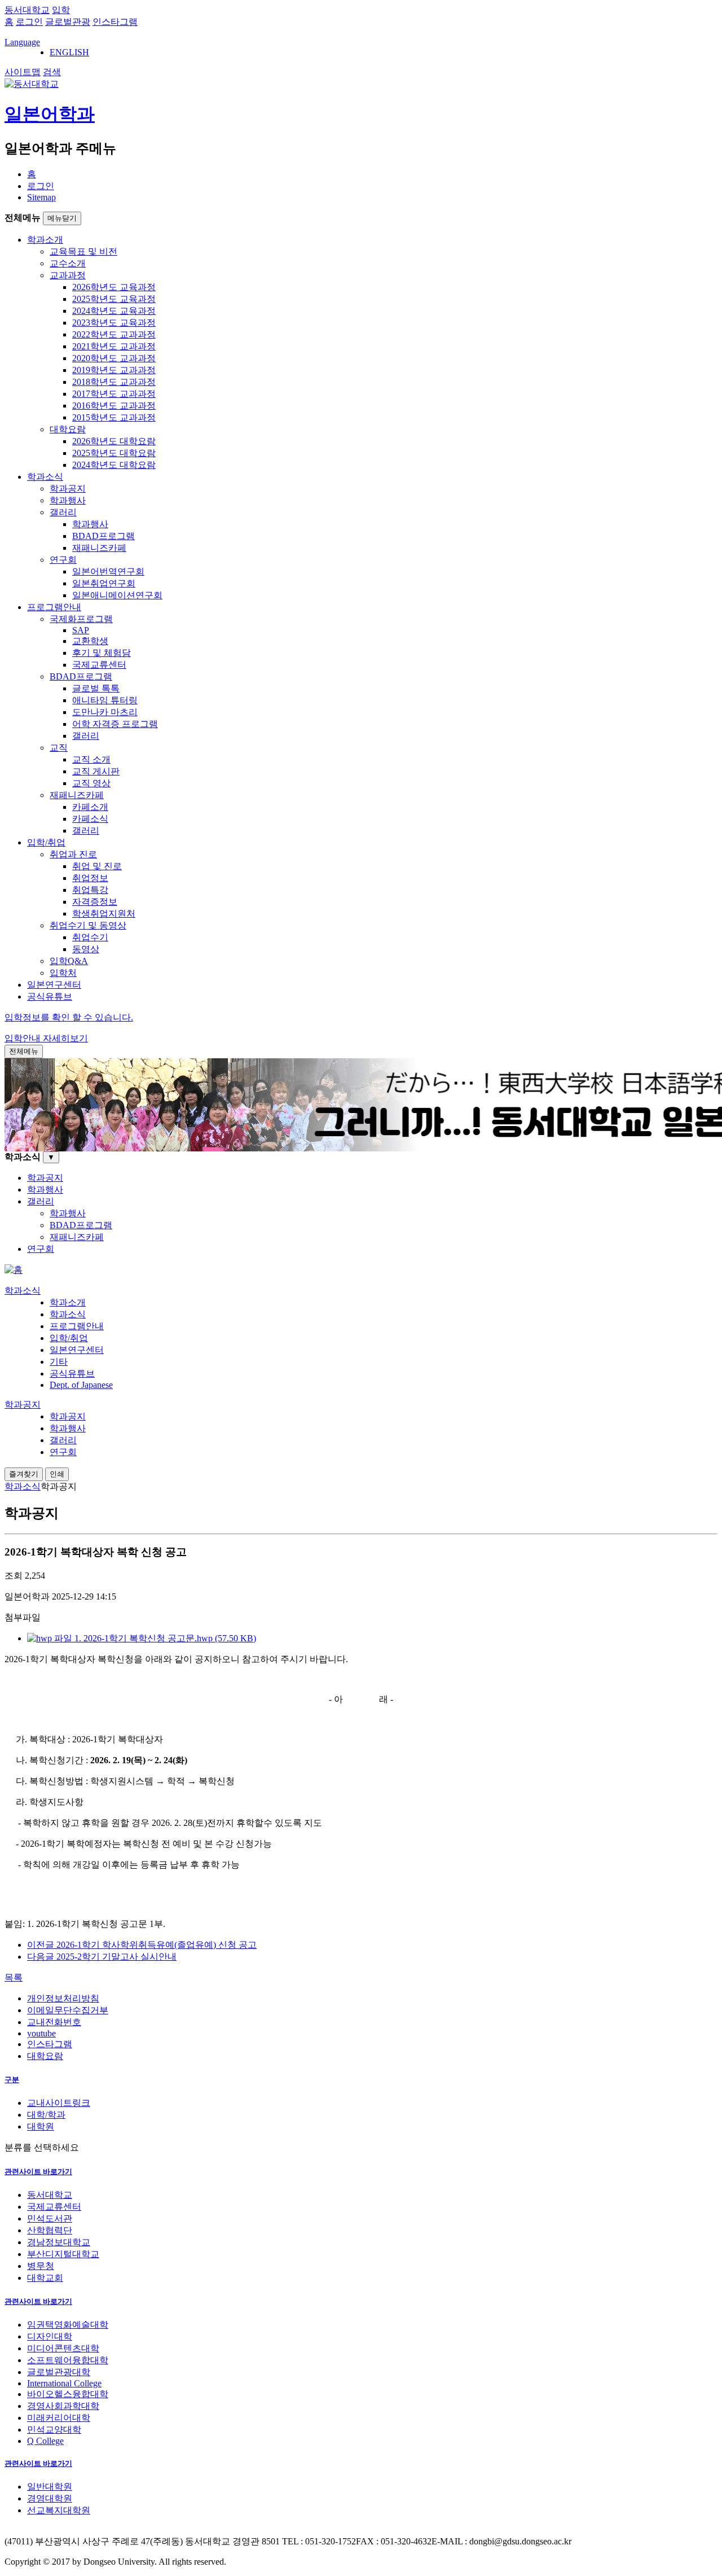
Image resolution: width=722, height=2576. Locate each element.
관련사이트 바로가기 (38, 2172)
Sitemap (41, 197)
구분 (12, 2080)
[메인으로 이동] (14, 1270)
